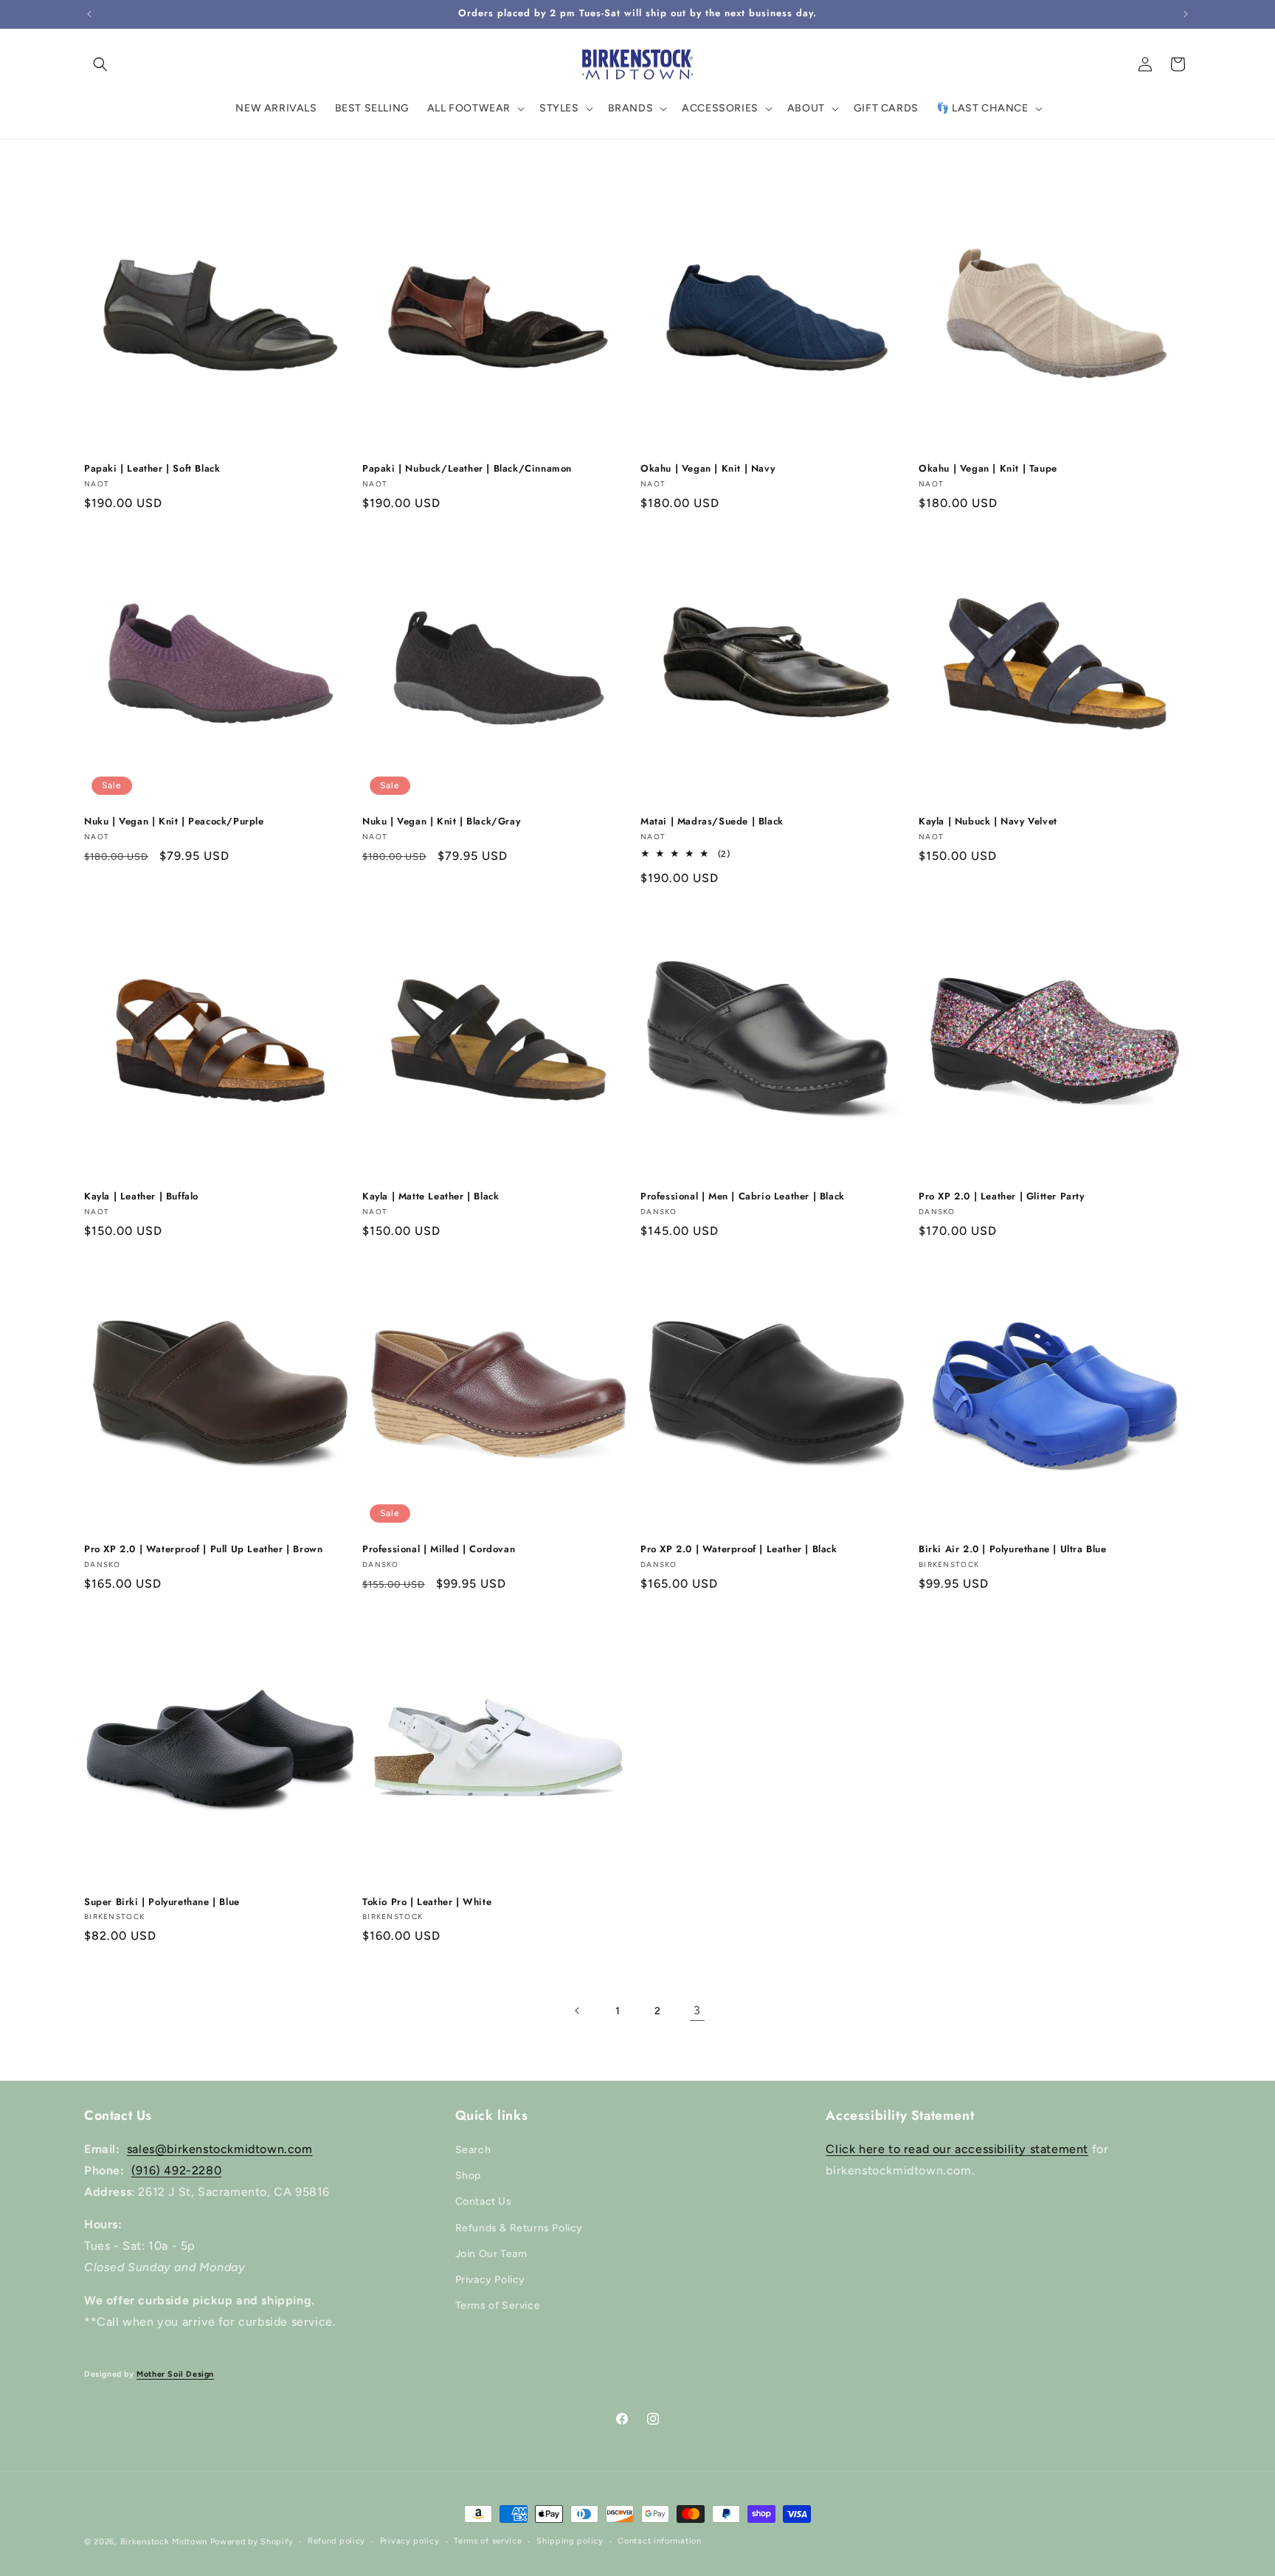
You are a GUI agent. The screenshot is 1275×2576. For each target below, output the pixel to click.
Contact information (659, 2541)
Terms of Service (498, 2305)
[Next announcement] (1186, 14)
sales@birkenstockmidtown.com (220, 2149)
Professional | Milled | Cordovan (439, 1550)
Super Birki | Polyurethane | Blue (162, 1902)
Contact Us (484, 2201)
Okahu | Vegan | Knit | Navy (708, 469)
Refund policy (336, 2541)
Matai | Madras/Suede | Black (712, 822)
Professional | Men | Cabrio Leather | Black (743, 1197)
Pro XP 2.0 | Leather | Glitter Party (1002, 1197)
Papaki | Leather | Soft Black (152, 469)
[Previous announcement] (89, 14)
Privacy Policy (490, 2280)
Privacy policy (410, 2541)
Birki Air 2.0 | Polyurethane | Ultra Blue (1013, 1550)
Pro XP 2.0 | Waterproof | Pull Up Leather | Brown (203, 1550)
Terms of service (488, 2541)
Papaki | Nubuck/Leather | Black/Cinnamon (467, 469)
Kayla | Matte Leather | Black (431, 1197)
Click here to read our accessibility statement (957, 2149)
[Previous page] (578, 2011)
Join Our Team (491, 2254)
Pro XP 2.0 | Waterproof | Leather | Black (739, 1550)
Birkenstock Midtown (164, 2542)
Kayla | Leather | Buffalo (141, 1197)
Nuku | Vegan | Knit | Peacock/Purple (174, 822)
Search (473, 2150)
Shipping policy (570, 2541)
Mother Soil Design (175, 2374)
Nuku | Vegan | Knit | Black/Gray (441, 822)
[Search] (100, 64)
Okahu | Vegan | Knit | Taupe (988, 469)
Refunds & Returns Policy (519, 2228)
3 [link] (697, 2010)
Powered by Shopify (252, 2542)
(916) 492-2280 (176, 2170)
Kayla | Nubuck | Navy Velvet (988, 822)
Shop (468, 2176)
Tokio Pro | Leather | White (427, 1902)
